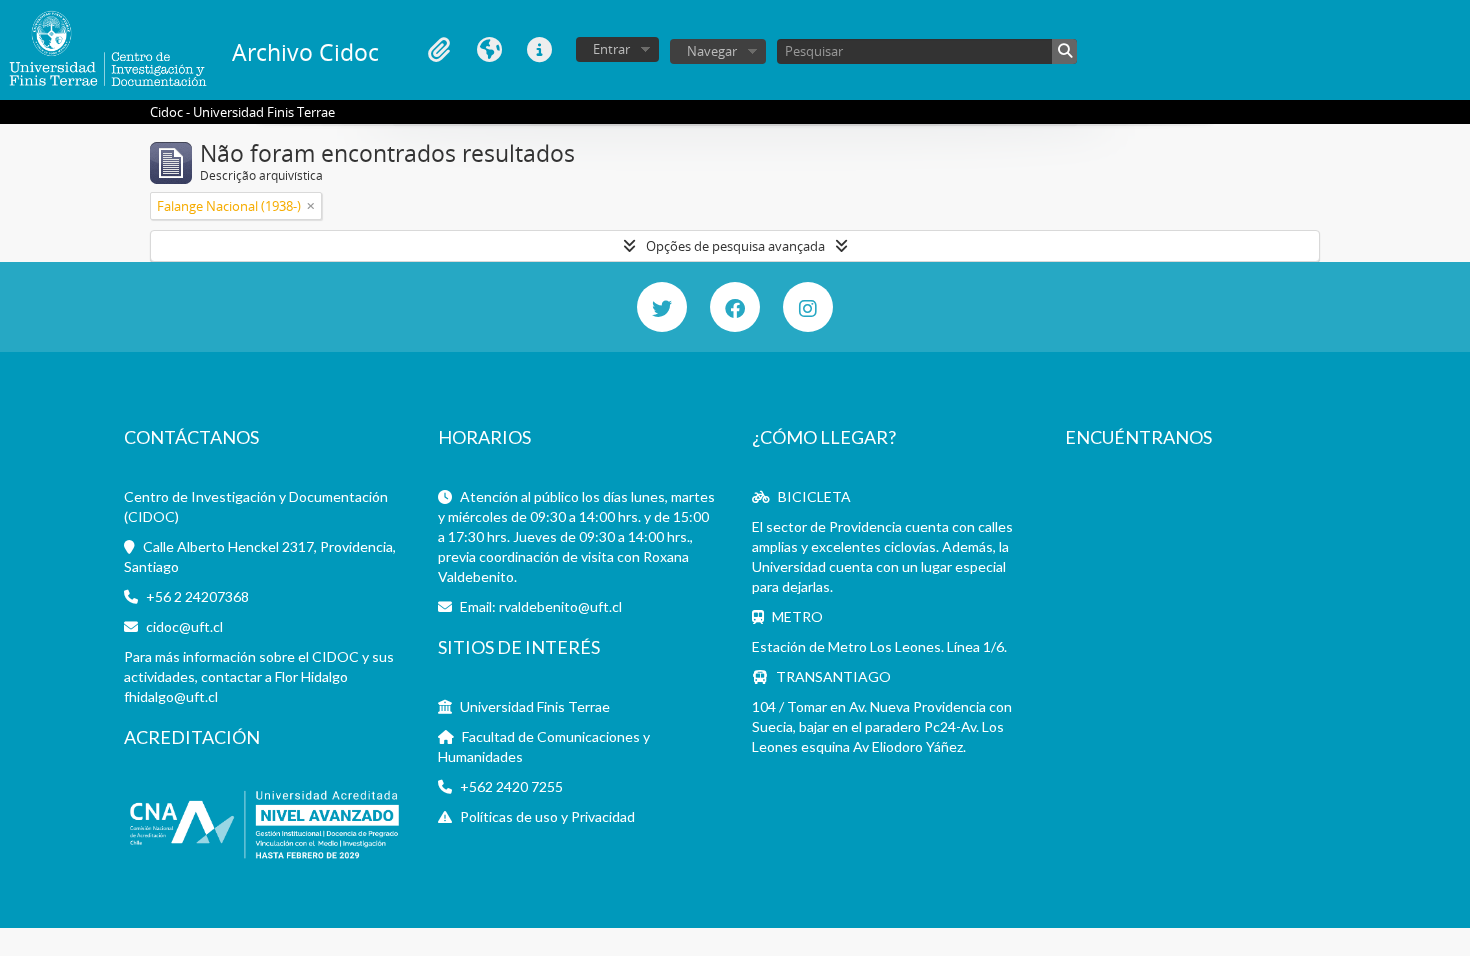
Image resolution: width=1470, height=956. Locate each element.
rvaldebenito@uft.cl (560, 606)
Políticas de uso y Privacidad (547, 816)
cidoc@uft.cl (184, 626)
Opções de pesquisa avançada (735, 246)
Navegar (712, 51)
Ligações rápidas (539, 50)
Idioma (489, 50)
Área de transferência (439, 50)
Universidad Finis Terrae (535, 706)
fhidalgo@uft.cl (171, 696)
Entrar (611, 49)
